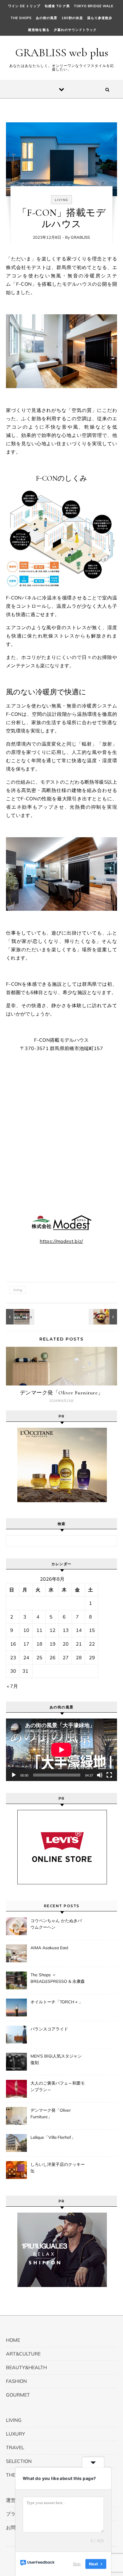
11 (39, 1630)
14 (79, 1630)
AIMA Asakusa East (49, 1948)
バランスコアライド (49, 2029)
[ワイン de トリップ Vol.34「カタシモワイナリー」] (19, 1317)
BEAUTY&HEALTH (26, 2367)
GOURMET (18, 2395)
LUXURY (16, 2434)
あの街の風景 (47, 18)
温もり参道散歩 (100, 18)
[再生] (14, 1775)
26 (53, 1658)
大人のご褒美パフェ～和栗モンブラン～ (58, 2086)
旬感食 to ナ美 (57, 6)
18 (39, 1644)
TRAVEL (15, 2447)
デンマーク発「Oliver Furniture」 (62, 1393)
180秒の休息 (72, 18)
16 (13, 1644)
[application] (61, 1750)
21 (79, 1644)
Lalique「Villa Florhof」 (53, 2137)
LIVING (61, 200)
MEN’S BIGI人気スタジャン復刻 (56, 2059)
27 (66, 1658)
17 (26, 1644)
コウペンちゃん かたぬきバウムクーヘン (56, 1924)
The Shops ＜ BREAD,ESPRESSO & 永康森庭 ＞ (58, 1979)
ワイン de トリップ (24, 6)
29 (92, 1658)
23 (13, 1658)
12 (53, 1630)
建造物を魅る (39, 30)
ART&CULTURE (23, 2354)
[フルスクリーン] (109, 1775)
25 (39, 1658)
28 (79, 1658)
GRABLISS (80, 237)
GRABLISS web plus (62, 53)
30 (13, 1671)
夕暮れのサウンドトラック (75, 30)
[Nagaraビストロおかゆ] (104, 1317)
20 (66, 1644)
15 (92, 1630)
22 (92, 1644)
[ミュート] (100, 1775)
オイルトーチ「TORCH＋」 (57, 2002)
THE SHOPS (21, 18)
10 (26, 1630)
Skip (77, 2564)
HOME (13, 2340)
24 (26, 1658)
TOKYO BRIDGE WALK (94, 6)
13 (66, 1630)
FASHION (16, 2381)
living (18, 1290)
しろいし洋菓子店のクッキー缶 (58, 2168)
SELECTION (19, 2461)
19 (53, 1644)
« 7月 (12, 1686)
